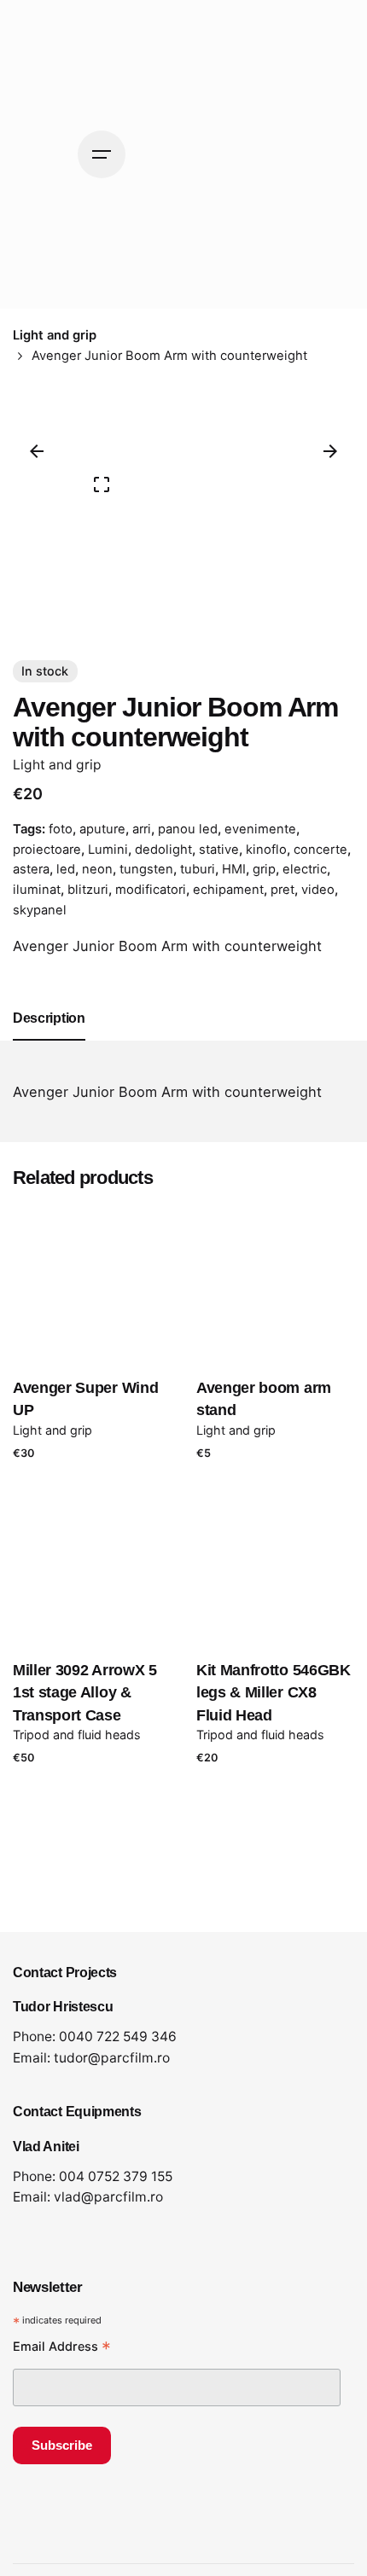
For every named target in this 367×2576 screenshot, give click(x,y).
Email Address (62, 2348)
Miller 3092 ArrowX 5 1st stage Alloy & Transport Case (85, 1693)
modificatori (151, 890)
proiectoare (47, 850)
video (318, 890)
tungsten (146, 869)
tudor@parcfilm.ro (112, 2058)
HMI (234, 869)
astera (31, 869)
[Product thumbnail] (92, 1284)
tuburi (198, 869)
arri (142, 829)
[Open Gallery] (102, 484)
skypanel (40, 910)
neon (97, 869)
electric (305, 869)
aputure (102, 829)
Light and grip (57, 765)
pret (283, 890)
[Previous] (37, 451)
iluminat (37, 890)
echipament (228, 890)
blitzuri (88, 890)
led (66, 869)
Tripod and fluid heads (77, 1735)
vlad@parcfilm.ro (108, 2197)
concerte (320, 850)
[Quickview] (114, 1303)
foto (61, 829)
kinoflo (266, 850)
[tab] (49, 1040)
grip (264, 869)
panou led (188, 829)
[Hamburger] (102, 154)
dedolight (163, 850)
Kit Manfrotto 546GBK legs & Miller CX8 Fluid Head (274, 1693)
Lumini (108, 850)
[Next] (330, 451)
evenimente (260, 829)
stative (219, 850)
